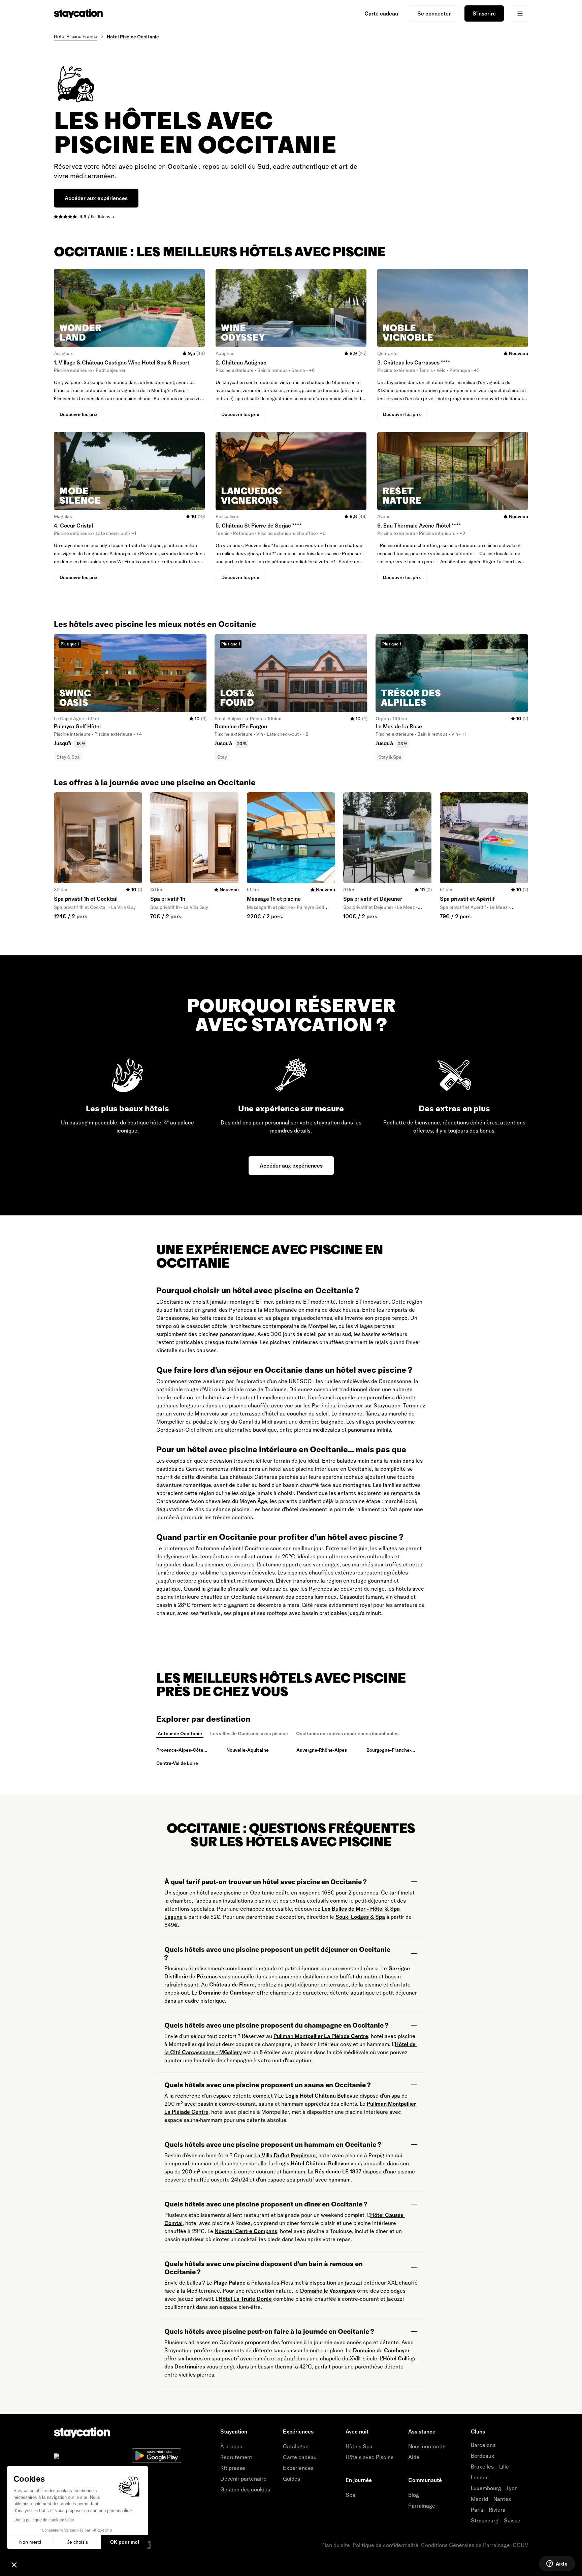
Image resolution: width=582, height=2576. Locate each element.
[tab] (180, 1734)
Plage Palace (230, 2283)
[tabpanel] (291, 1757)
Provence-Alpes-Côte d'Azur (180, 1751)
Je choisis (77, 2542)
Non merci (30, 2542)
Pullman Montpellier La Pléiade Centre (321, 2036)
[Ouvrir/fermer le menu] (520, 13)
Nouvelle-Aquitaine (248, 1750)
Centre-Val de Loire (177, 1763)
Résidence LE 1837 (338, 2171)
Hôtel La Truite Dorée (245, 2299)
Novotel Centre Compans (246, 2231)
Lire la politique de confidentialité (44, 2520)
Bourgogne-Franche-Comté (389, 1751)
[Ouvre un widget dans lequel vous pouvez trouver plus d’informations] (557, 2564)
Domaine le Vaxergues (328, 2291)
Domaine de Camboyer (227, 1993)
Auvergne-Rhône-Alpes (322, 1750)
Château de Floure (232, 1984)
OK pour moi (125, 2542)
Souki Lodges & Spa (360, 1917)
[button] (14, 2565)
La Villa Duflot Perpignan (285, 2155)
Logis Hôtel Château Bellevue (322, 2096)
